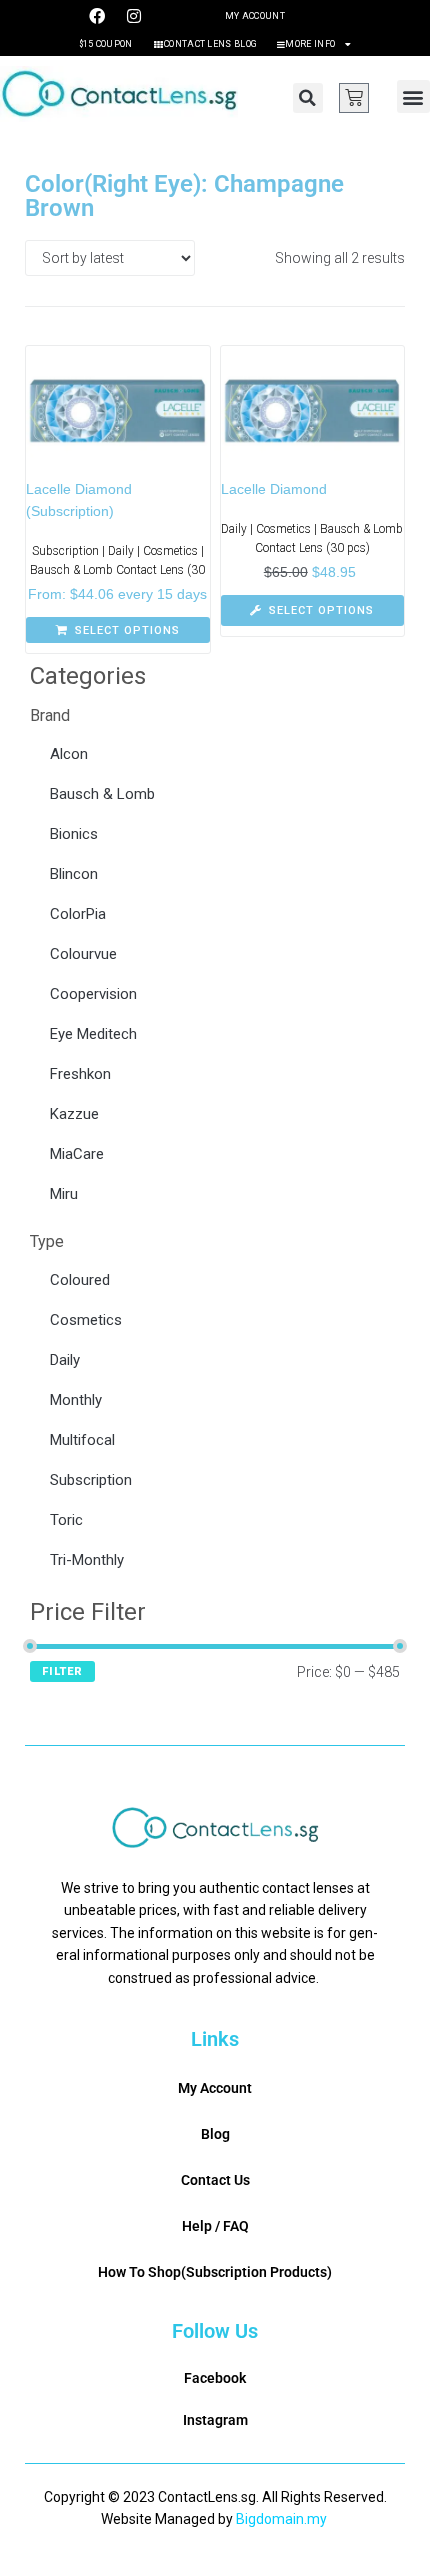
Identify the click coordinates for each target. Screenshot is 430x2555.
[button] (308, 98)
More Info (310, 44)
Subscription (91, 1480)
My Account (255, 16)
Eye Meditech (93, 1034)
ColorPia (78, 914)
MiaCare (77, 1154)
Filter (62, 1671)
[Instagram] (134, 16)
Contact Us (215, 2180)
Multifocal (82, 1440)
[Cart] (354, 98)
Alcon (69, 754)
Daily (65, 1360)
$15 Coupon (106, 44)
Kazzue (74, 1114)
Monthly (76, 1400)
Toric (66, 1520)
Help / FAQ (215, 2226)
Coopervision (93, 994)
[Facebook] (97, 16)
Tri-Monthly (87, 1560)
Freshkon (80, 1074)
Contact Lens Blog (210, 44)
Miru (64, 1194)
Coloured (80, 1280)
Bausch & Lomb (102, 794)
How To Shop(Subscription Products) (215, 2272)
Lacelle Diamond (274, 489)
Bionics (74, 834)
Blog (215, 2134)
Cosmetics (86, 1320)
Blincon (74, 874)
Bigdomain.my (281, 2519)
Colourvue (83, 954)
